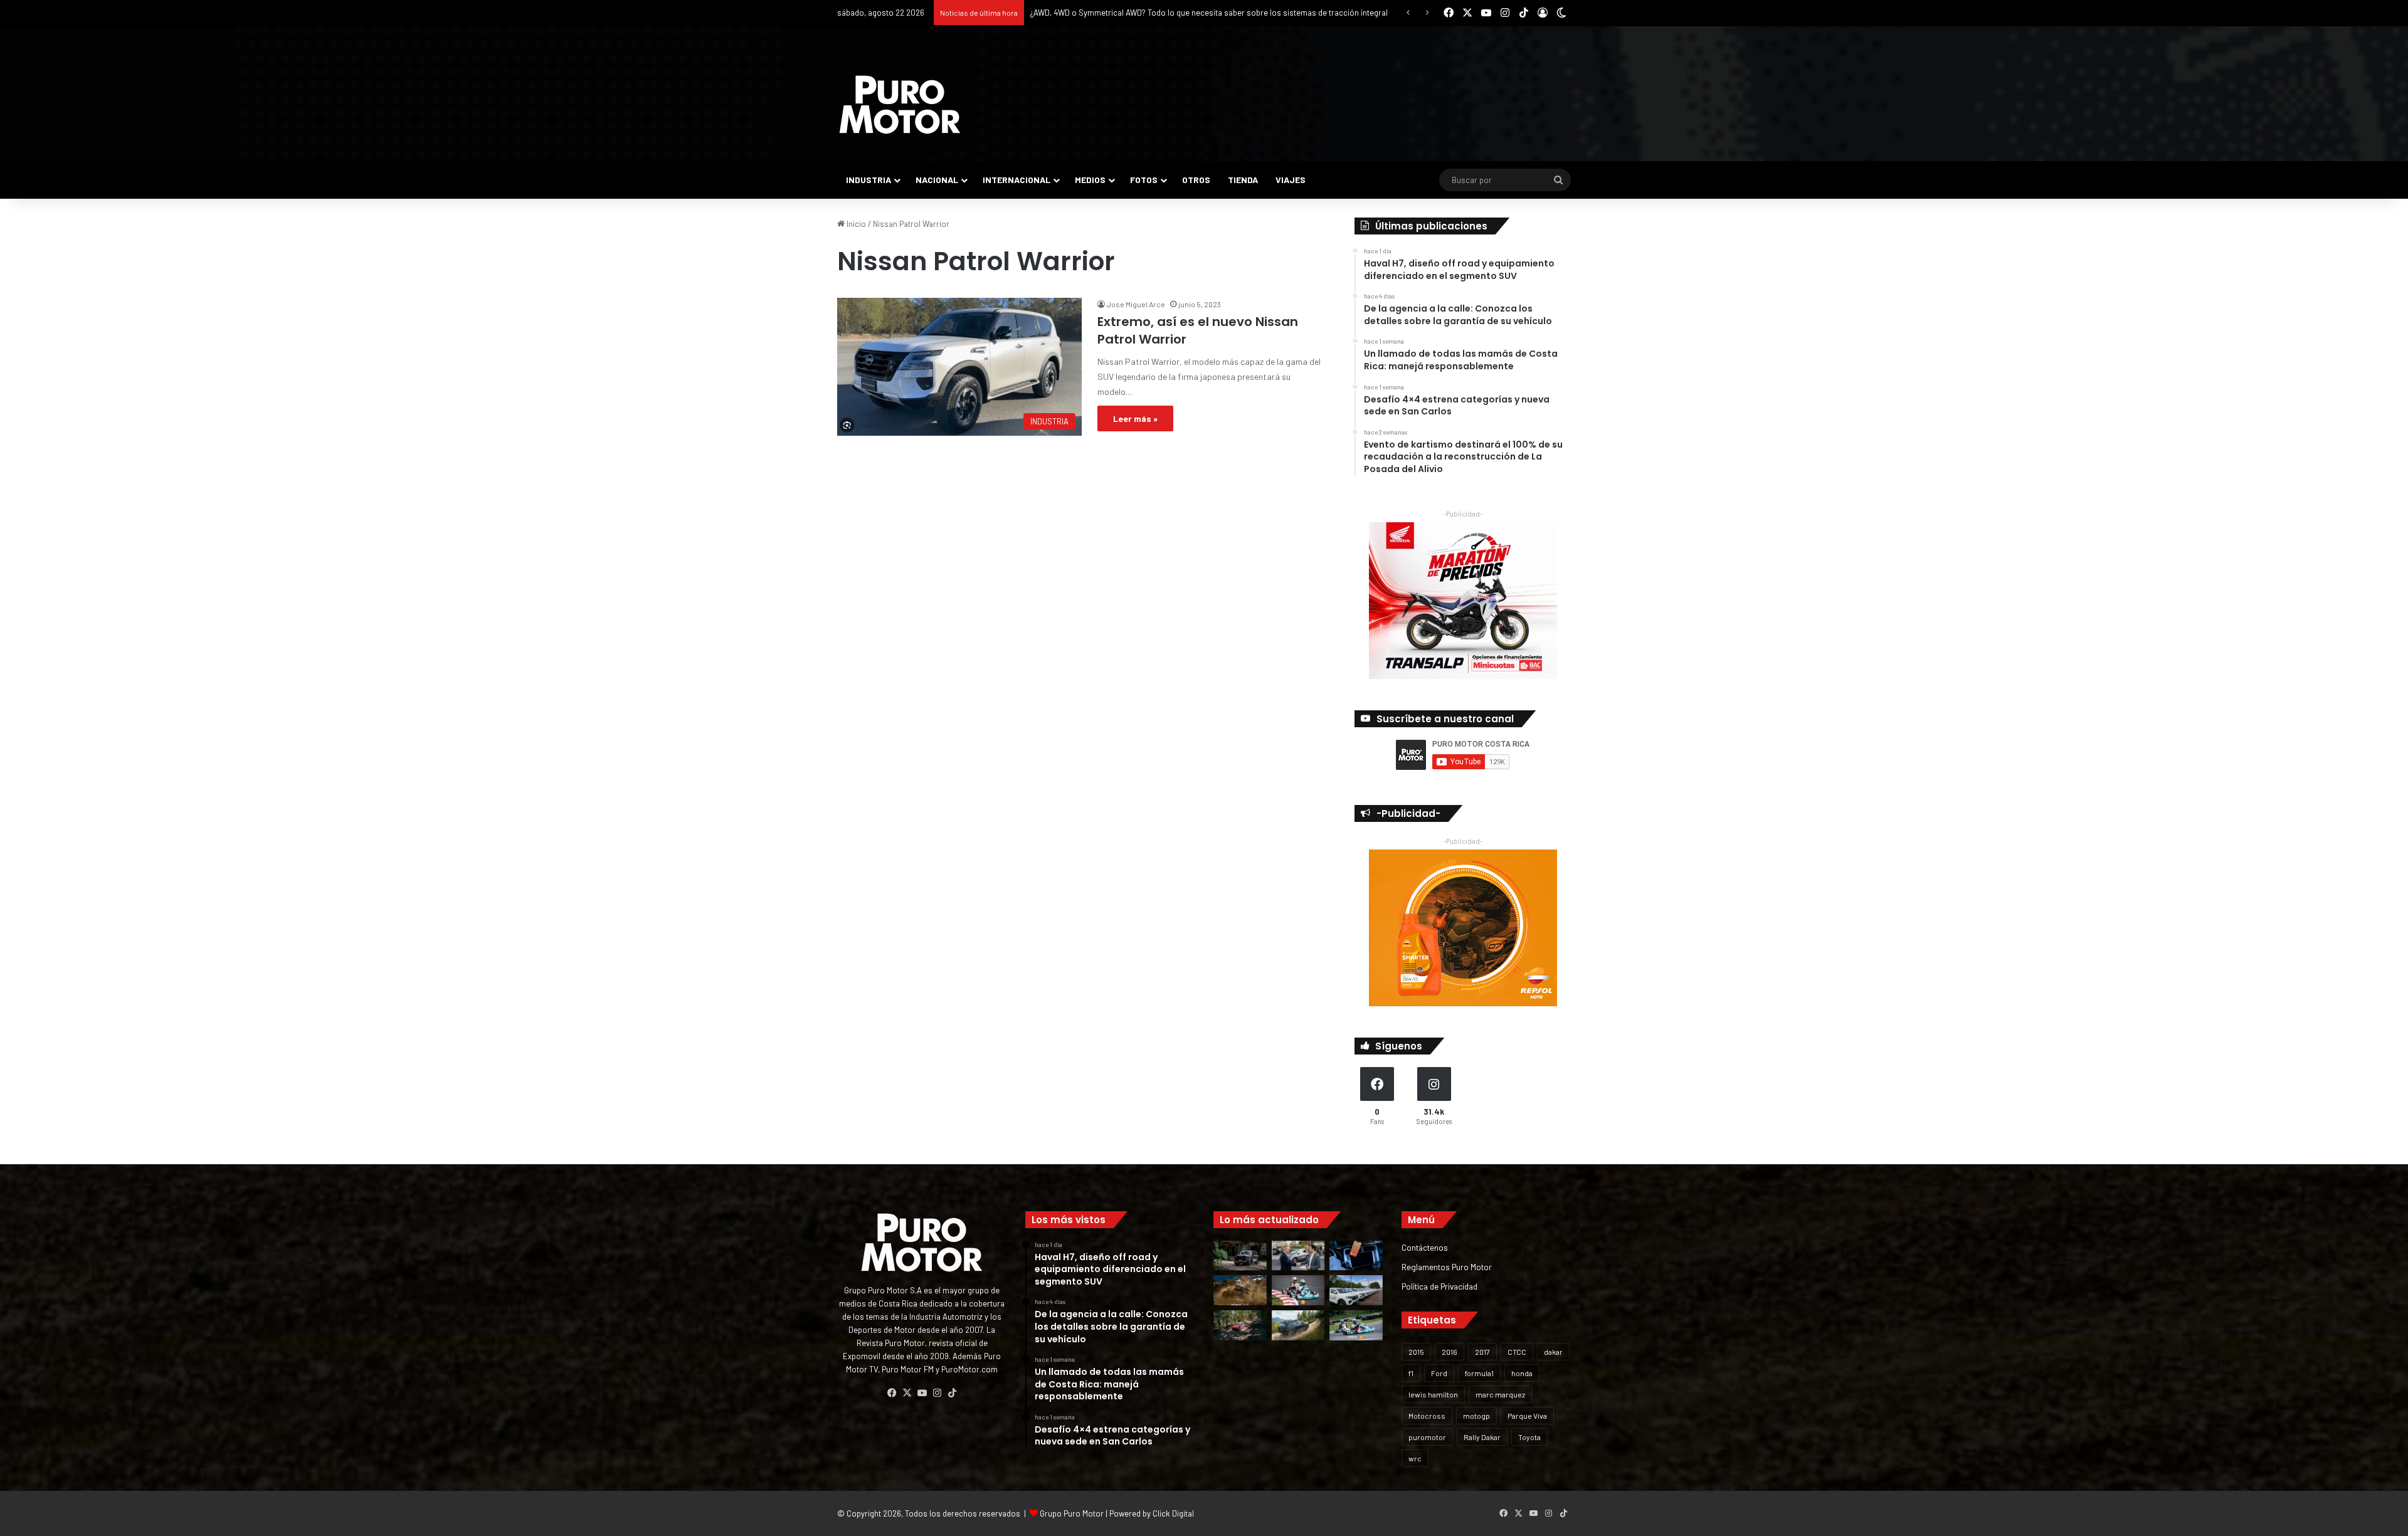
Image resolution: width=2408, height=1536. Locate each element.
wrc (1415, 1458)
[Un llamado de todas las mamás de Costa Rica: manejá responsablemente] (1356, 1256)
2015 (1416, 1352)
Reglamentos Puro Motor (1447, 1267)
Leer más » (1135, 418)
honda (1522, 1373)
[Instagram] (937, 1393)
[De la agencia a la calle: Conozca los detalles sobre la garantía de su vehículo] (1298, 1256)
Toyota (1529, 1437)
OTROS (1196, 180)
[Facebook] (892, 1393)
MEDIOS (1090, 180)
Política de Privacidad (1439, 1286)
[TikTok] (952, 1393)
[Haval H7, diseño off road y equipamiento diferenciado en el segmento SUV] (1240, 1256)
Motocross (1427, 1416)
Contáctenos (1425, 1247)
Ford (1439, 1373)
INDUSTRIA (869, 180)
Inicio (855, 224)
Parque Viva (1527, 1416)
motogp (1476, 1416)
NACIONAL (937, 180)
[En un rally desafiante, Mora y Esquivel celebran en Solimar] (1240, 1325)
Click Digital (1173, 1513)
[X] (907, 1393)
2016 (1450, 1352)
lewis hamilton (1433, 1394)
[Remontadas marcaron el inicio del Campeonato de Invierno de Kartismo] (1356, 1325)
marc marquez (1500, 1394)
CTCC (1517, 1352)
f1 (1411, 1373)
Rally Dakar (1482, 1437)
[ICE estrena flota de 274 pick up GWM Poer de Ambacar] (1356, 1290)
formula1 (1479, 1373)
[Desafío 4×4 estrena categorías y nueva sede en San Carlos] (1240, 1290)
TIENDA (1243, 180)
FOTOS (1144, 180)
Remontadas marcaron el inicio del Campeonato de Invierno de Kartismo (1161, 13)
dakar (1553, 1352)
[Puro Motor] (900, 105)
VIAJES (1291, 180)
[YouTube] (922, 1393)
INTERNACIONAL (1017, 180)
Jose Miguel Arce (1136, 304)
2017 (1482, 1352)
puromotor (1427, 1437)
